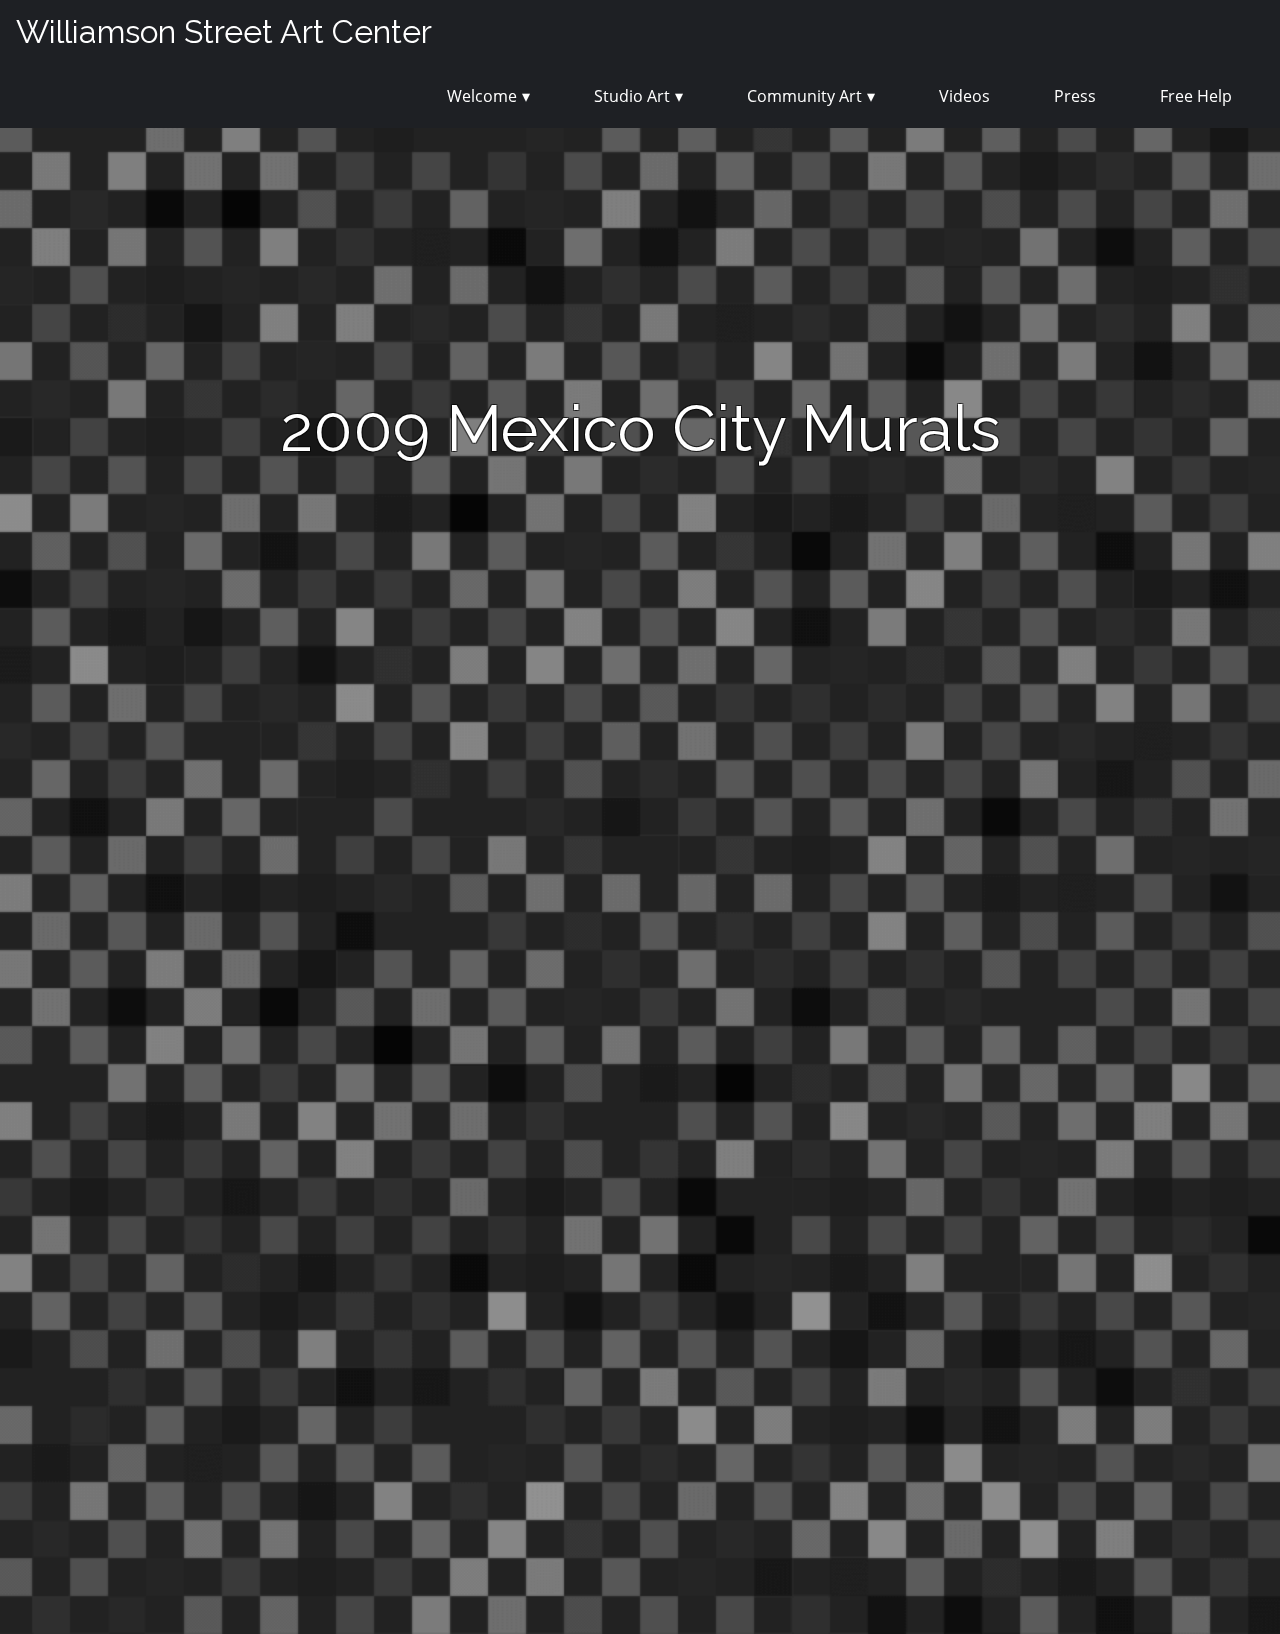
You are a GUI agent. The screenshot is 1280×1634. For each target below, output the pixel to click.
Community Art (804, 96)
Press (1075, 96)
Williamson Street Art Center (224, 31)
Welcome (482, 96)
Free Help (1196, 96)
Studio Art (632, 96)
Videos (964, 96)
